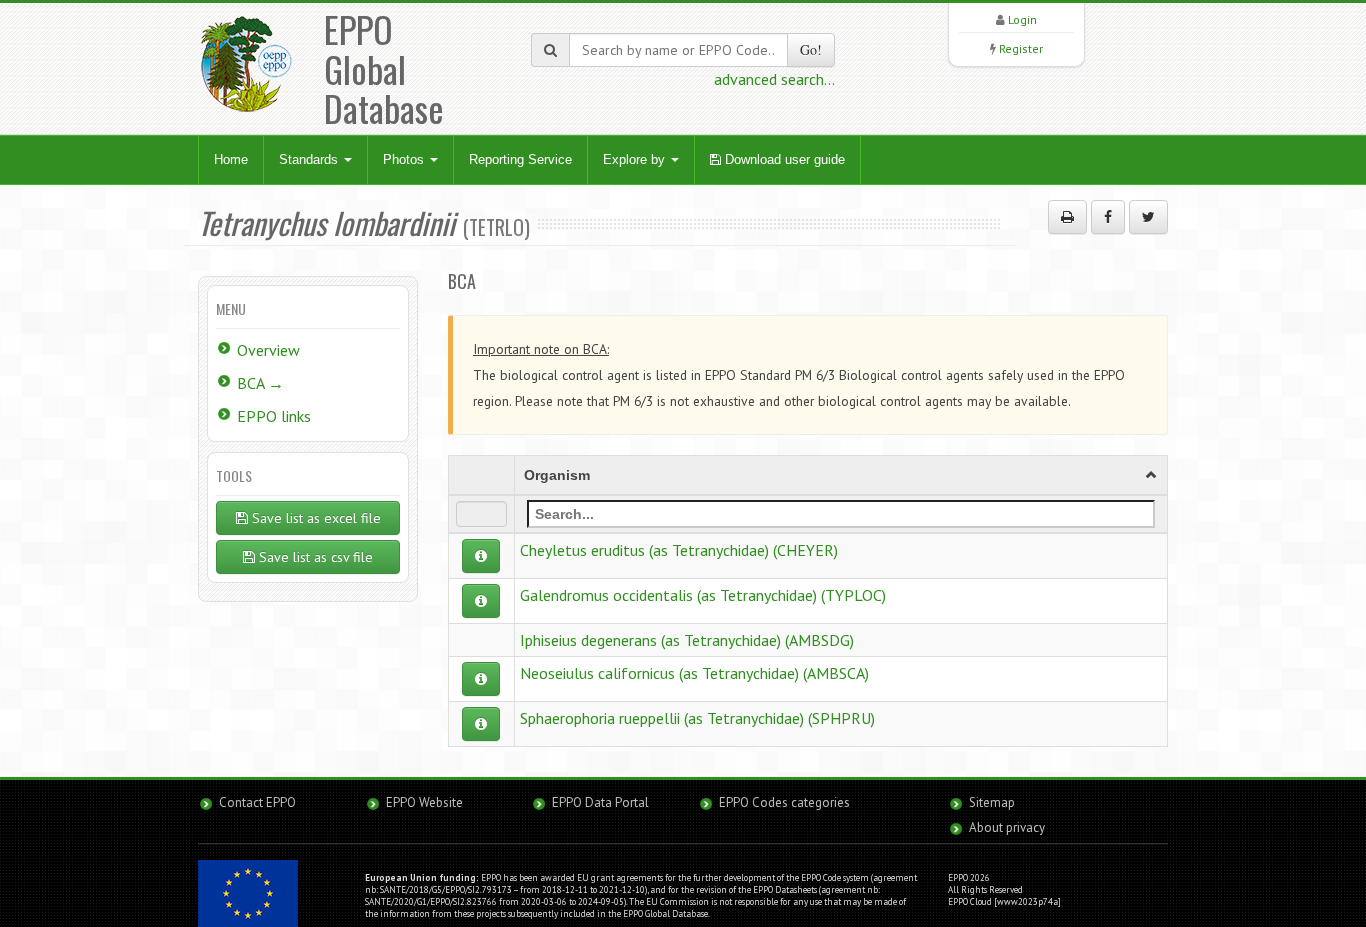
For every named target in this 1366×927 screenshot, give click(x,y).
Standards (310, 159)
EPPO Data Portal (600, 802)
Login (1022, 19)
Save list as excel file (314, 518)
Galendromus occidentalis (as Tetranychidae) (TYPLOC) (703, 595)
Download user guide (783, 159)
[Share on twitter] (1148, 217)
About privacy (1007, 827)
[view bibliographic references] (481, 556)
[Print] (1067, 217)
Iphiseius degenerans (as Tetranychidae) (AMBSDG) (687, 640)
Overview (268, 350)
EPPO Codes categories (784, 802)
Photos (405, 159)
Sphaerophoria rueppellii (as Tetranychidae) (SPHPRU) (697, 718)
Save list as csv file (314, 557)
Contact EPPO (257, 802)
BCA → (260, 383)
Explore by (636, 159)
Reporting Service (520, 159)
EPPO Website (424, 802)
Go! (811, 49)
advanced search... (774, 79)
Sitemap (992, 802)
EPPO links (274, 416)
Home (231, 159)
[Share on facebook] (1108, 217)
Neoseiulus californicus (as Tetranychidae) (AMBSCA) (694, 673)
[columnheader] (840, 475)
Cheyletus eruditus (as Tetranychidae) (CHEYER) (679, 550)
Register (1021, 48)
